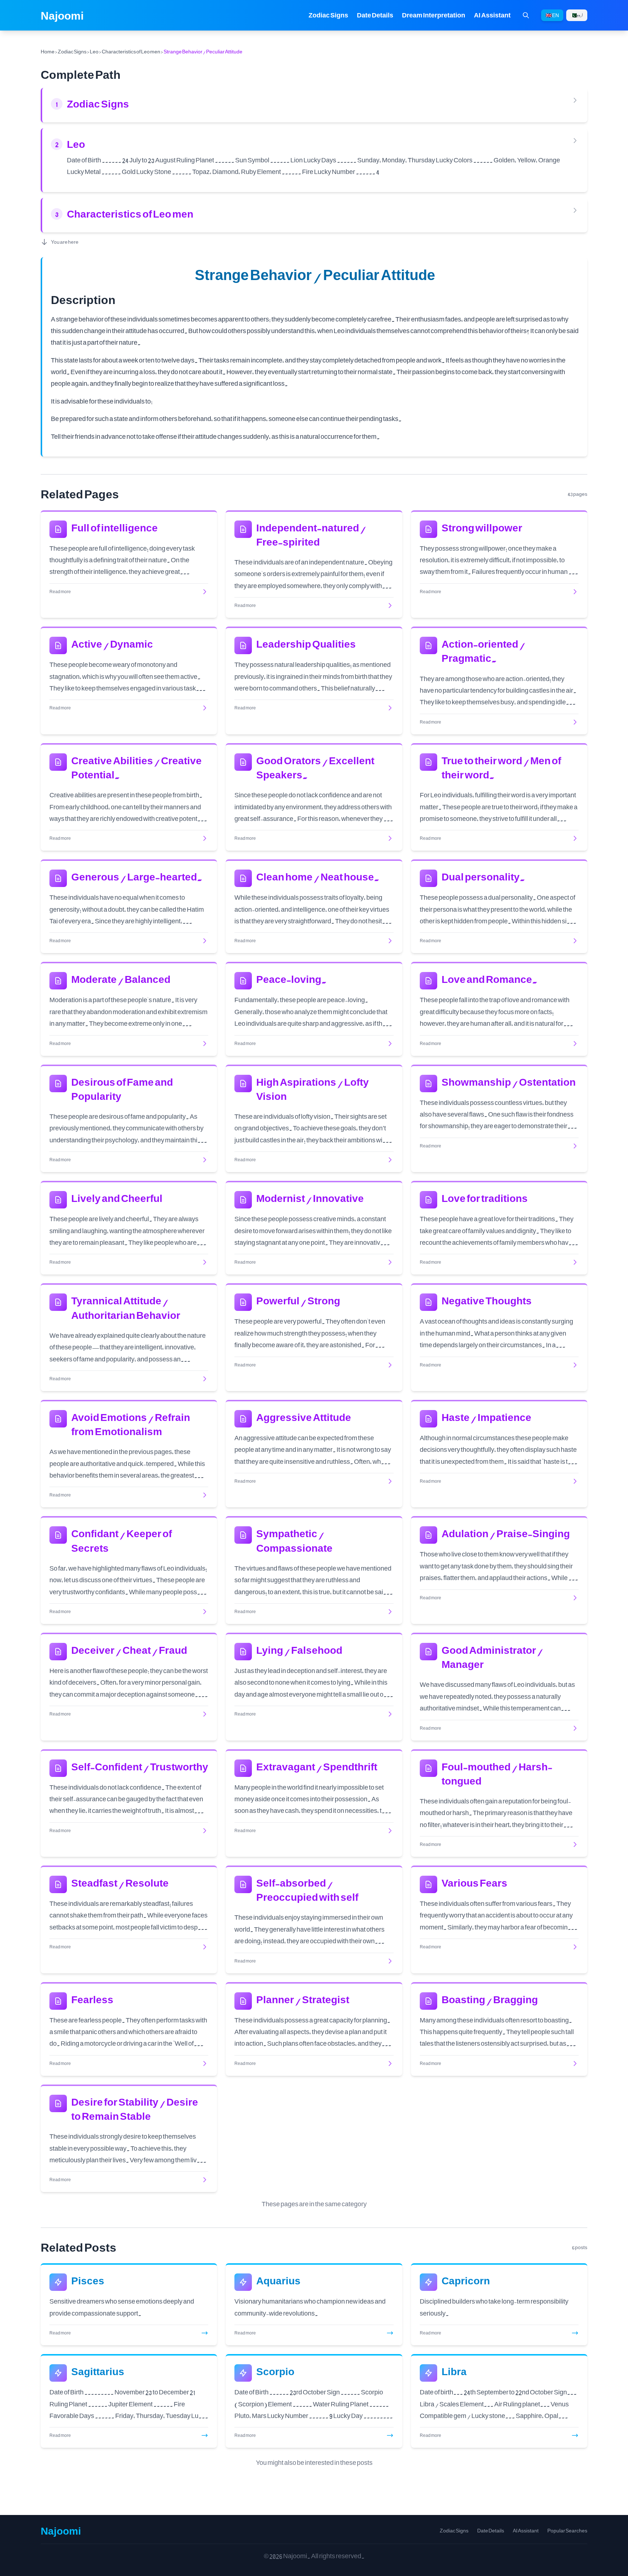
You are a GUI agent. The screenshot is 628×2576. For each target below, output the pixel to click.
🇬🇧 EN (552, 15)
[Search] (526, 15)
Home (48, 51)
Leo (94, 51)
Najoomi (62, 15)
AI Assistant (492, 15)
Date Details (375, 15)
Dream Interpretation (434, 15)
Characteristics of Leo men (131, 51)
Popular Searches (567, 2531)
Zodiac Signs (328, 15)
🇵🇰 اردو (577, 15)
